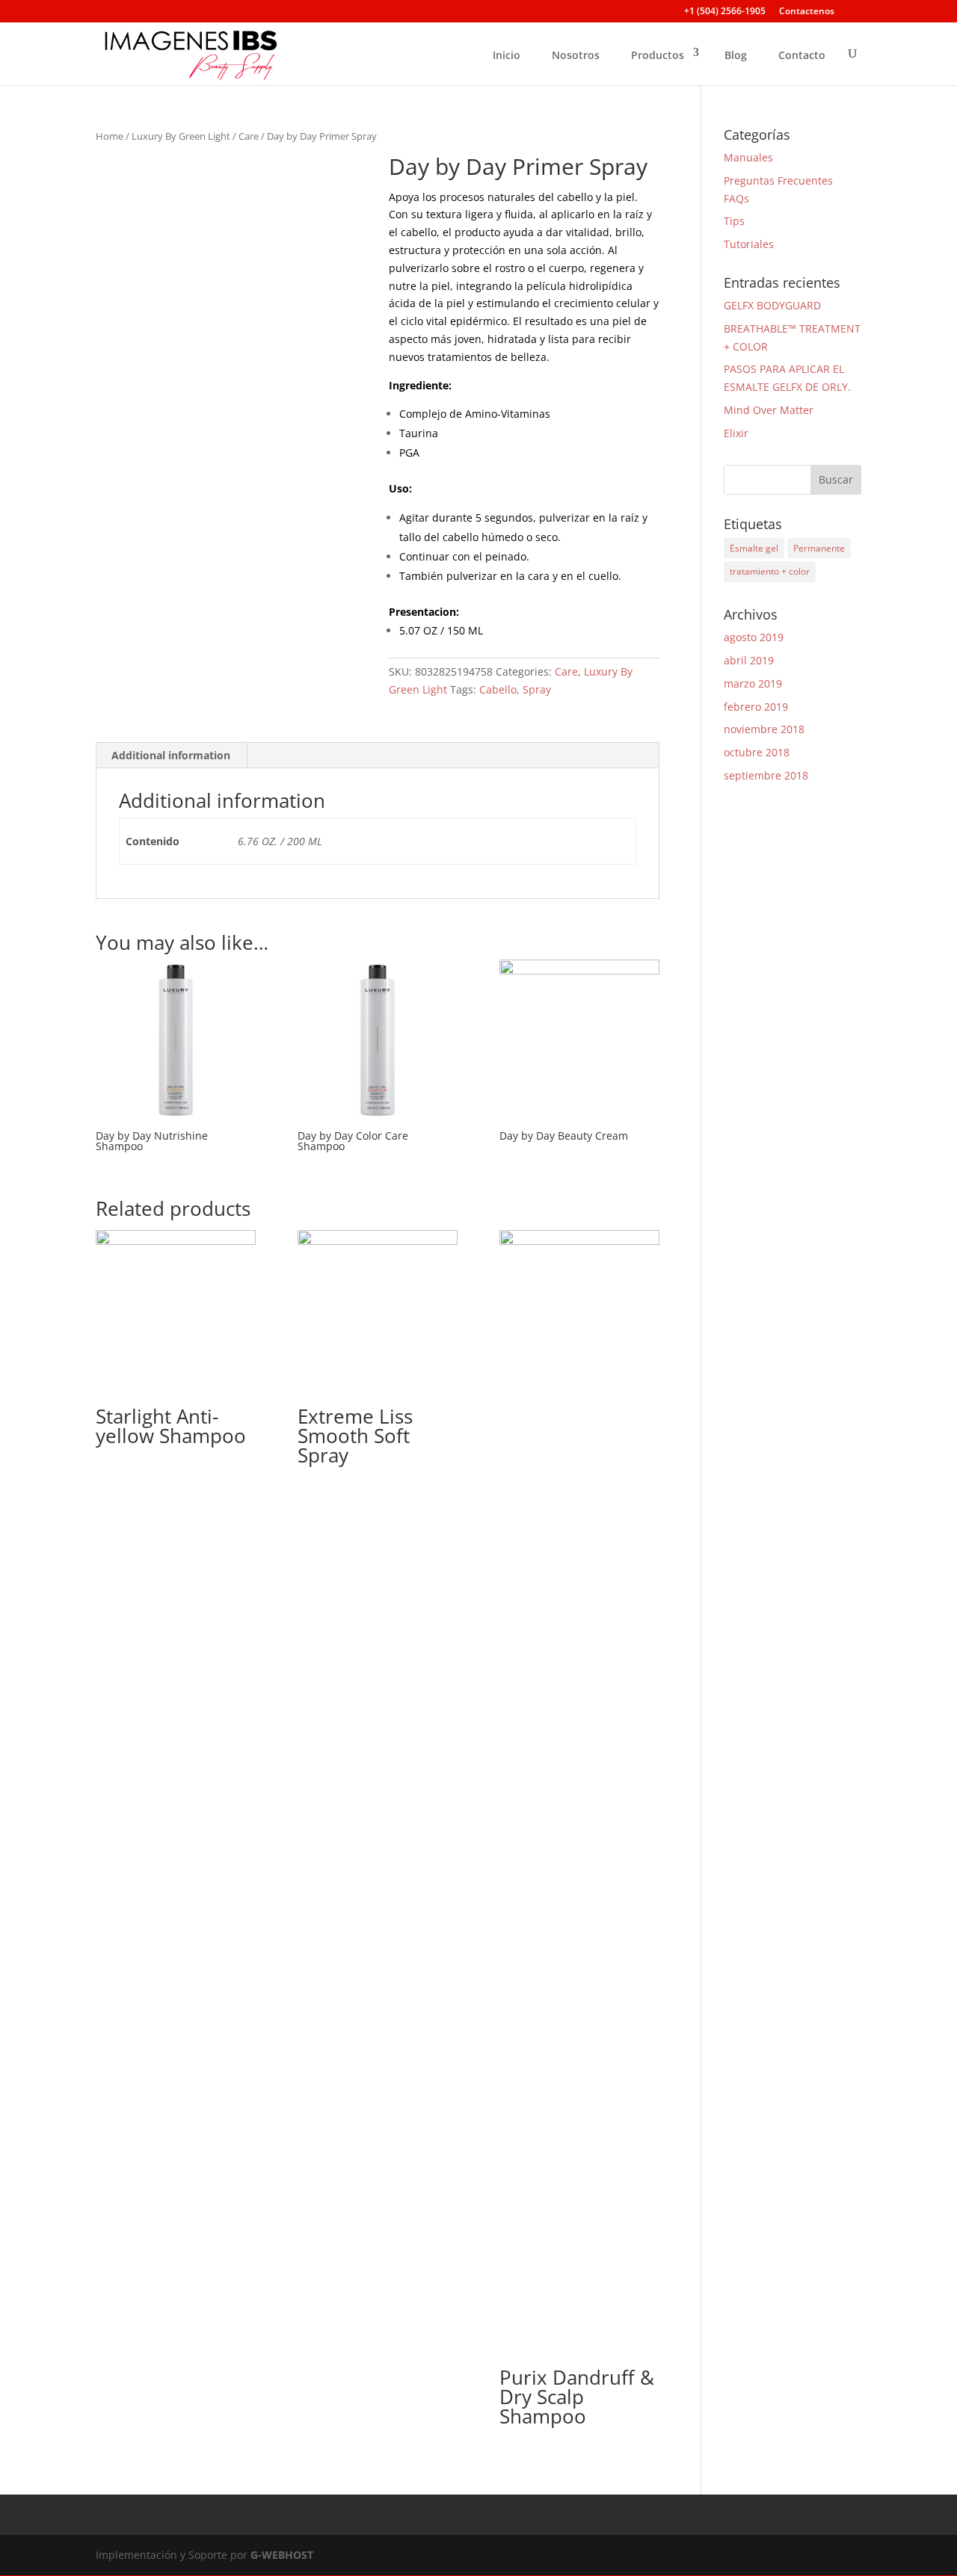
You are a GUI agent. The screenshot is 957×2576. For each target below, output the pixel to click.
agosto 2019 (754, 637)
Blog (736, 55)
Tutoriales (749, 244)
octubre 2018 (757, 752)
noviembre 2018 (764, 729)
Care (249, 136)
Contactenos (807, 12)
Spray (537, 689)
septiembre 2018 (766, 775)
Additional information (171, 755)
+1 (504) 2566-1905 (725, 12)
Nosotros (576, 55)
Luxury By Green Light (181, 136)
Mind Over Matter (769, 410)
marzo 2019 (753, 683)
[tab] (171, 756)
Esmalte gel (754, 548)
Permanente (819, 548)
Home (110, 136)
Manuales (748, 157)
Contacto (802, 55)
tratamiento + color (770, 571)
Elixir (736, 433)
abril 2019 (749, 660)
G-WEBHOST (282, 2555)
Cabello (498, 689)
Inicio (507, 55)
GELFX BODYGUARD (772, 305)
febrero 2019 (756, 707)
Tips (734, 221)
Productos (658, 55)
